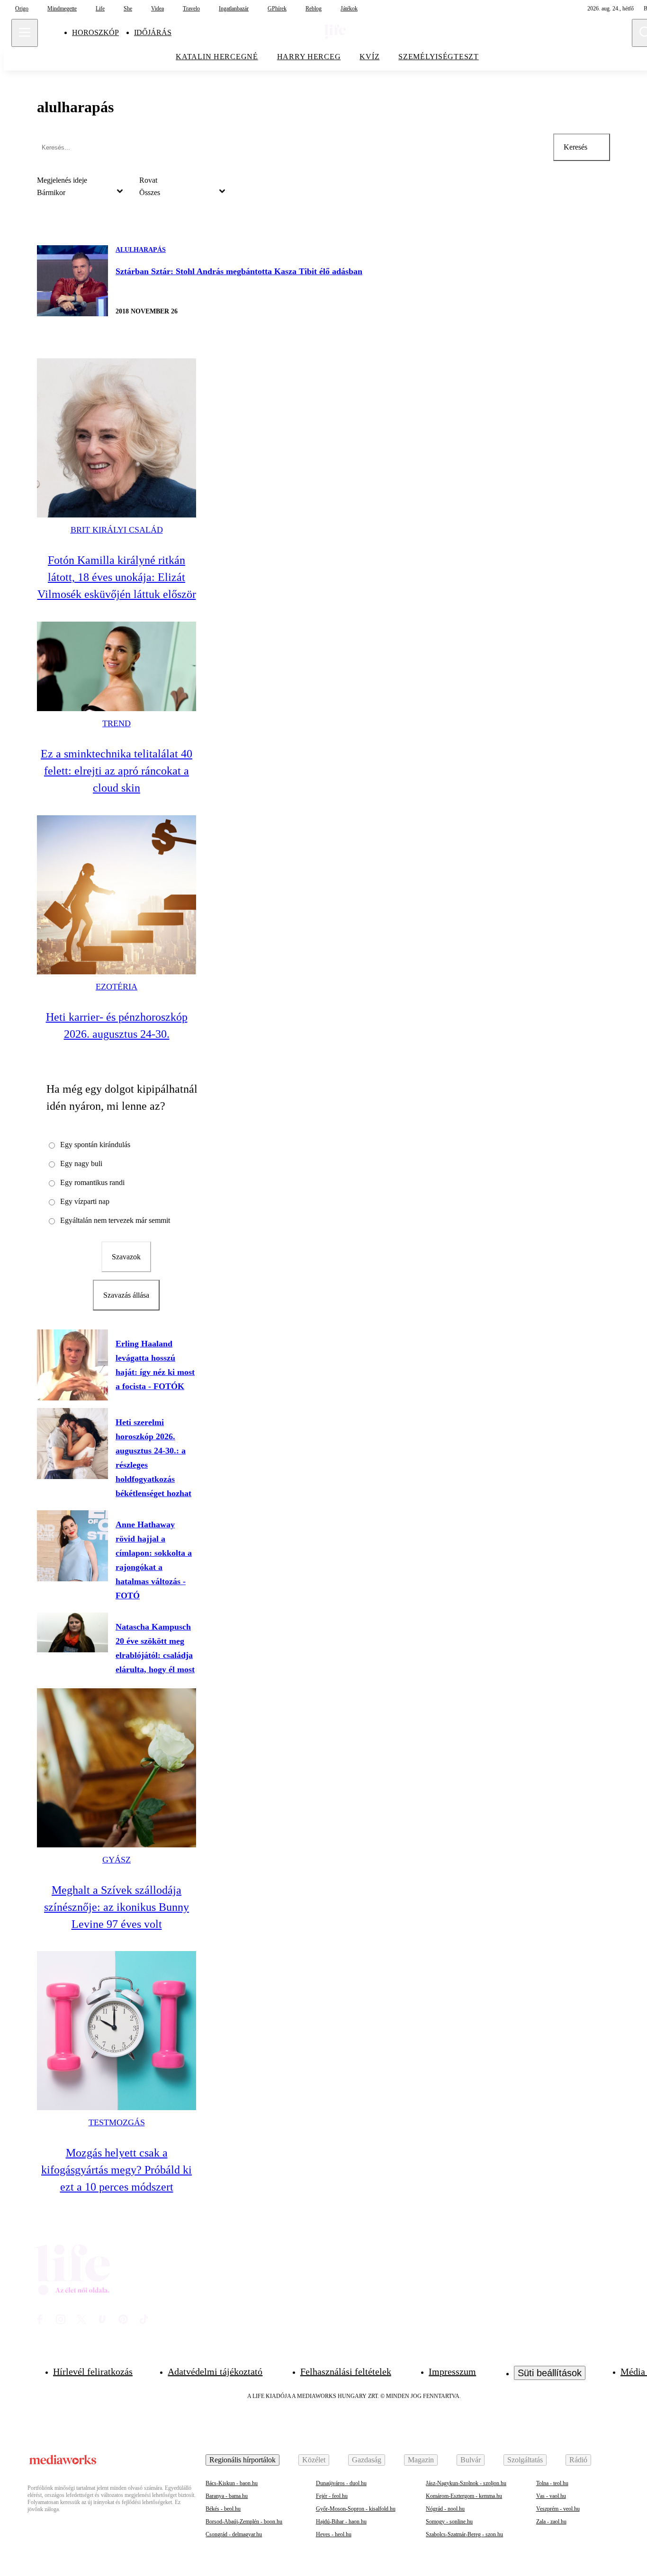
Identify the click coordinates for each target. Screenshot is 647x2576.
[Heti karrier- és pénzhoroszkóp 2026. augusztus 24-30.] (117, 895)
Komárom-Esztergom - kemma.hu (464, 2496)
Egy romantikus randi (92, 1182)
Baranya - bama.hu (227, 2496)
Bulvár (471, 2460)
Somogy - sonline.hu (449, 2522)
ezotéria (117, 987)
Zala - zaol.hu (551, 2522)
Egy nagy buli (81, 1163)
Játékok (349, 9)
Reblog (314, 9)
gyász (117, 1860)
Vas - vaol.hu (551, 2496)
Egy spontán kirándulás (95, 1145)
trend (117, 723)
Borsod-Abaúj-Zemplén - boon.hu (244, 2522)
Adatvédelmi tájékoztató (215, 2371)
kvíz (369, 57)
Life (100, 9)
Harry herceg (309, 57)
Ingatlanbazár (234, 9)
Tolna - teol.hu (552, 2483)
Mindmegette (62, 9)
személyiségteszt (439, 57)
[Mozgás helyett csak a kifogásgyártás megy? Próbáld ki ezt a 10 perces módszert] (117, 2031)
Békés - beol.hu (223, 2509)
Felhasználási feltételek (346, 2371)
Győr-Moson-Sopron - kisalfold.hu (356, 2509)
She (128, 9)
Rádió (578, 2460)
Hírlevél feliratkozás (93, 2371)
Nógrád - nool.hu (445, 2509)
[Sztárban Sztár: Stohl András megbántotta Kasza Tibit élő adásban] (72, 281)
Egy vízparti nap (85, 1201)
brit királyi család (117, 530)
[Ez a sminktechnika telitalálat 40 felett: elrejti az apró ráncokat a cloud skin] (117, 666)
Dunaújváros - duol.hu (341, 2483)
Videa (157, 9)
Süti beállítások (550, 2373)
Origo (22, 9)
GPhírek (277, 9)
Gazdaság (367, 2460)
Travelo (191, 9)
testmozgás (117, 2122)
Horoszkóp (95, 32)
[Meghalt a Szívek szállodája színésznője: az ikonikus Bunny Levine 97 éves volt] (117, 1768)
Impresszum (452, 2371)
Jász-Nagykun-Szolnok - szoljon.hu (466, 2483)
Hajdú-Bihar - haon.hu (341, 2522)
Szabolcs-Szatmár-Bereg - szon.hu (464, 2534)
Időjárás (153, 32)
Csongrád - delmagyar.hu (234, 2534)
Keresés (575, 147)
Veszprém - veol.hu (558, 2509)
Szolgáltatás (525, 2460)
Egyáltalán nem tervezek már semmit (115, 1220)
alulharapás (141, 250)
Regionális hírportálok (243, 2460)
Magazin (421, 2460)
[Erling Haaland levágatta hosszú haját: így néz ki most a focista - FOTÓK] (72, 1365)
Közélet (314, 2460)
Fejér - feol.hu (332, 2496)
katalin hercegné (217, 57)
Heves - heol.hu (334, 2534)
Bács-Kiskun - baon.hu (232, 2483)
